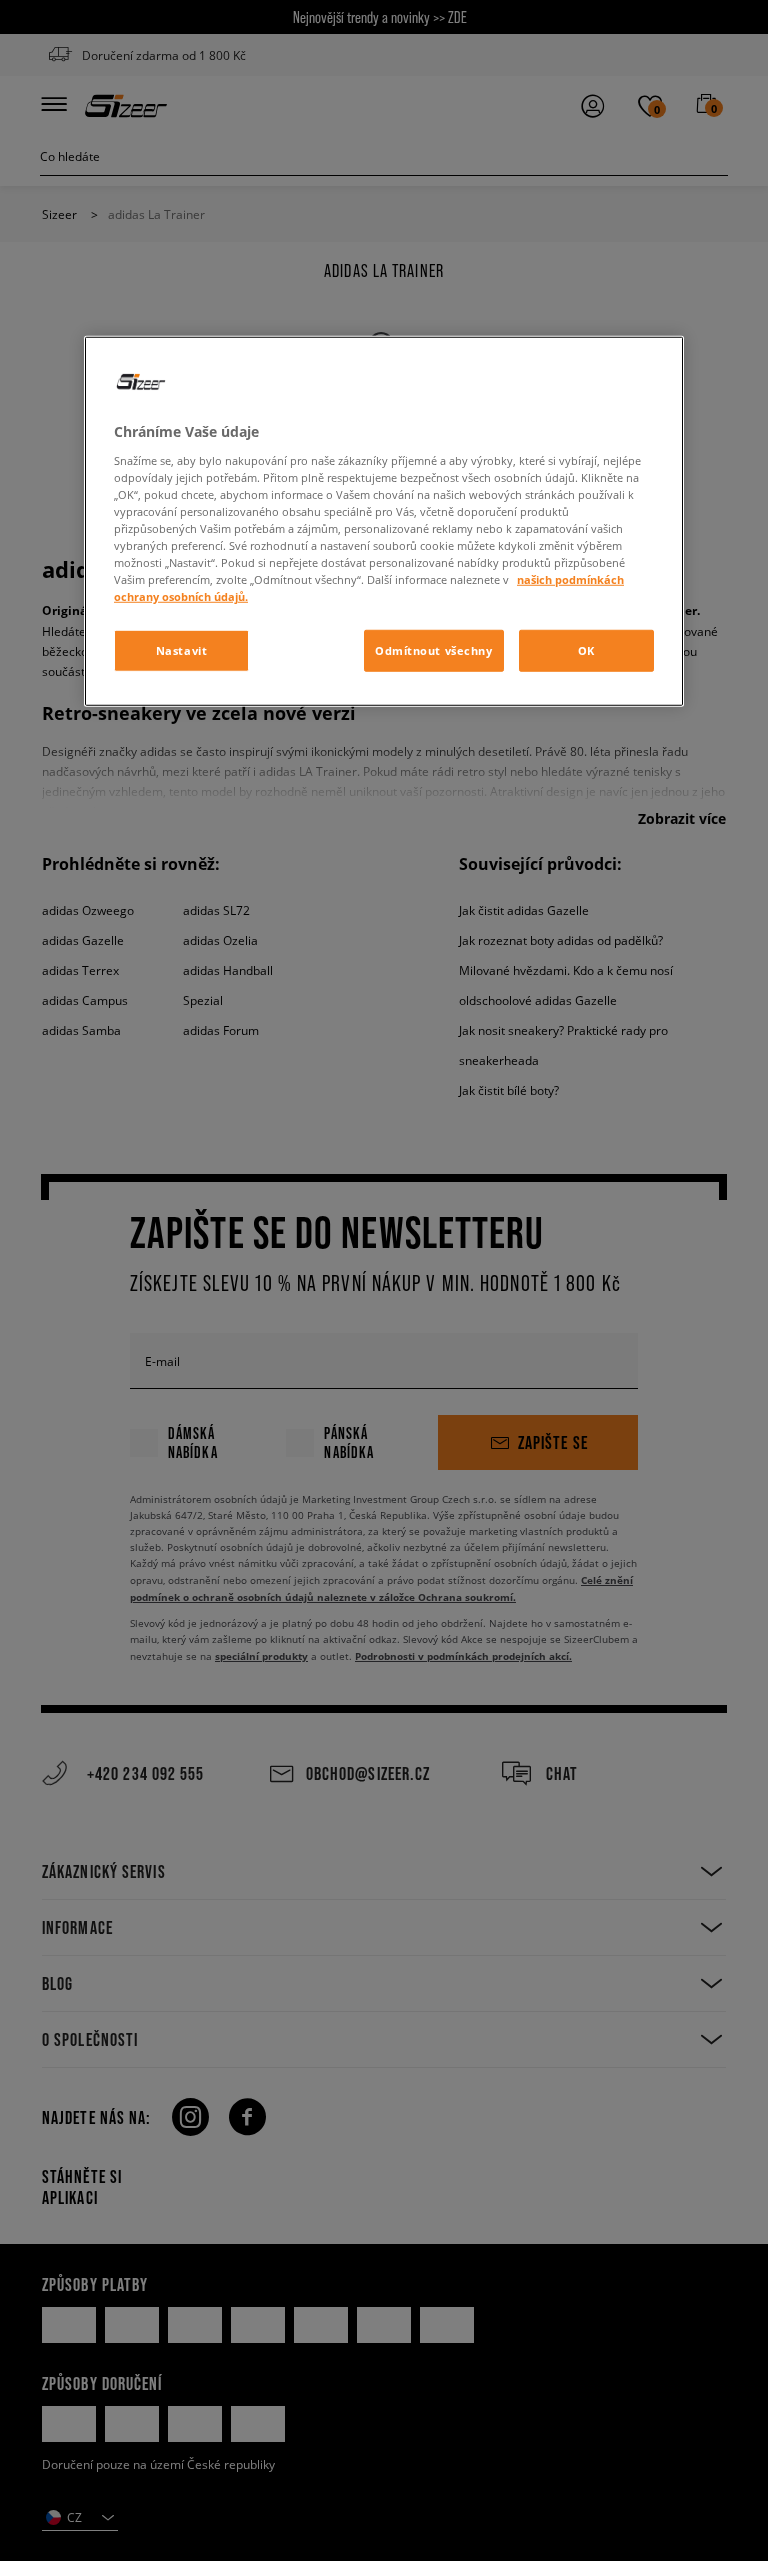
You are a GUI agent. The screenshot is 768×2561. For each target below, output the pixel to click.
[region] (384, 521)
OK (586, 650)
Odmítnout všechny (434, 650)
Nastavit (182, 650)
